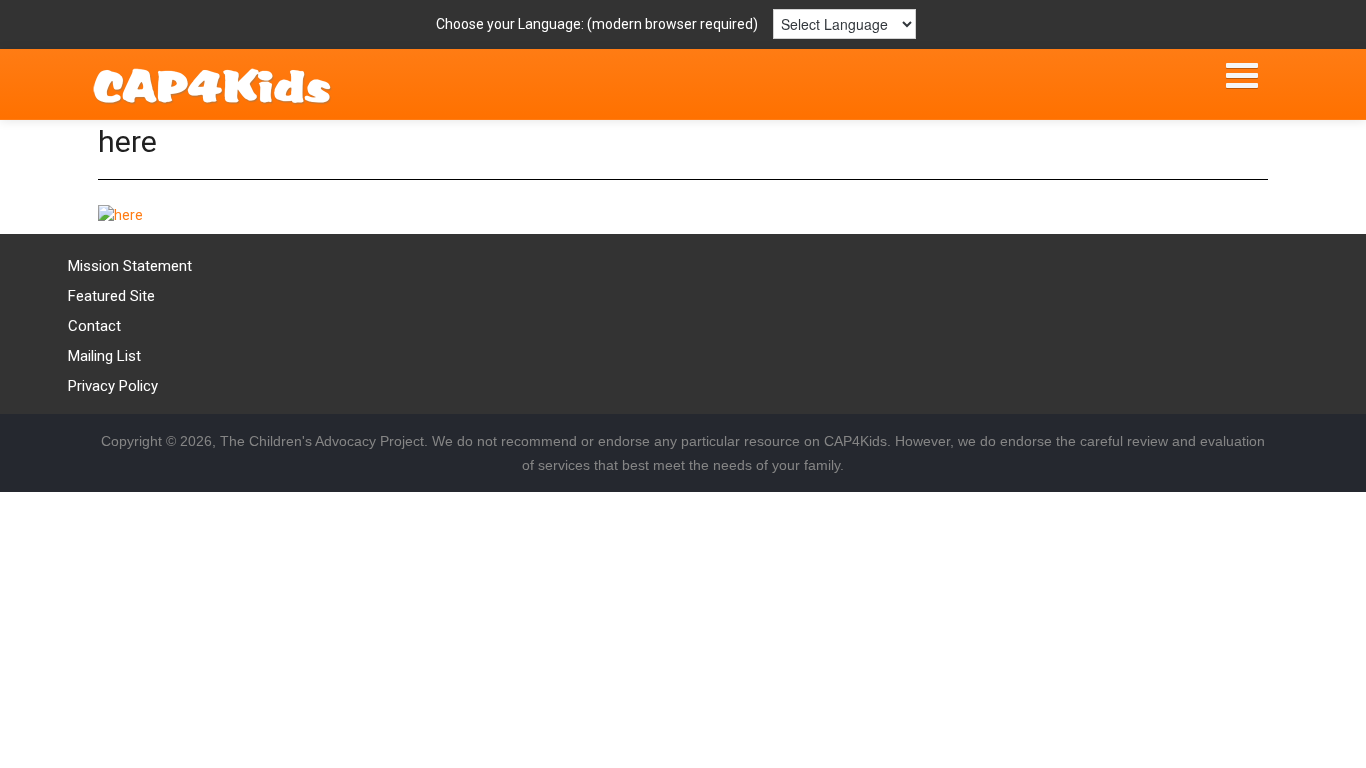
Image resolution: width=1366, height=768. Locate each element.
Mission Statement (130, 266)
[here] (120, 214)
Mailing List (104, 356)
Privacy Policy (113, 386)
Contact (94, 326)
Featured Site (111, 296)
